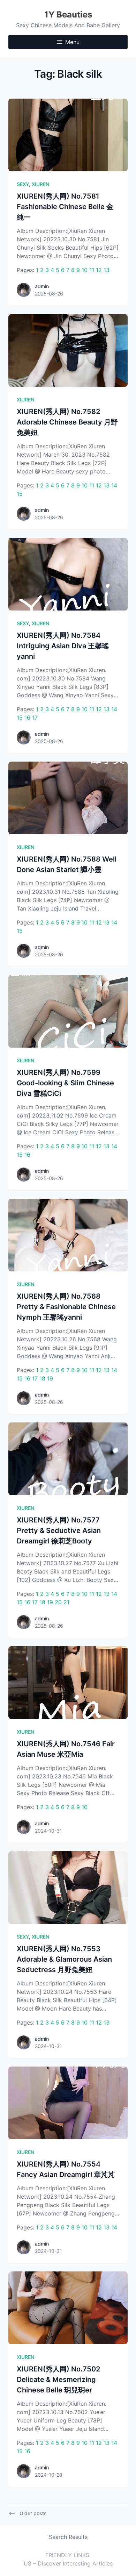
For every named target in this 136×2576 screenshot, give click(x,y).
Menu (72, 42)
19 (50, 1378)
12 (99, 270)
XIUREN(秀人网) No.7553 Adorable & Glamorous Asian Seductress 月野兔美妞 (64, 1959)
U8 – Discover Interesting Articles (68, 2563)
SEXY (23, 184)
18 (42, 1378)
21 (66, 1602)
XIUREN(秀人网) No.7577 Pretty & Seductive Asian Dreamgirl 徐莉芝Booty (59, 1530)
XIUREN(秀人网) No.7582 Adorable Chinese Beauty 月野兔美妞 (67, 422)
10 (85, 270)
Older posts (33, 2513)
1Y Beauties (68, 15)
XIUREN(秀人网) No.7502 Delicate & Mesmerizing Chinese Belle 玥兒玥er (58, 2379)
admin (42, 286)
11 (92, 270)
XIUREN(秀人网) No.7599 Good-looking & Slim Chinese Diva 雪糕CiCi (65, 1083)
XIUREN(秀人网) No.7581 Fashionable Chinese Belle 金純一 (65, 207)
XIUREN (40, 184)
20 (58, 1602)
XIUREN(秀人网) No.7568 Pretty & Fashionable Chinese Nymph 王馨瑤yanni (66, 1307)
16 (27, 718)
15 (20, 494)
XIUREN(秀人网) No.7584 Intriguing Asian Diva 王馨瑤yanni (63, 646)
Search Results (68, 2537)
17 (35, 718)
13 (107, 270)
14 (114, 485)
